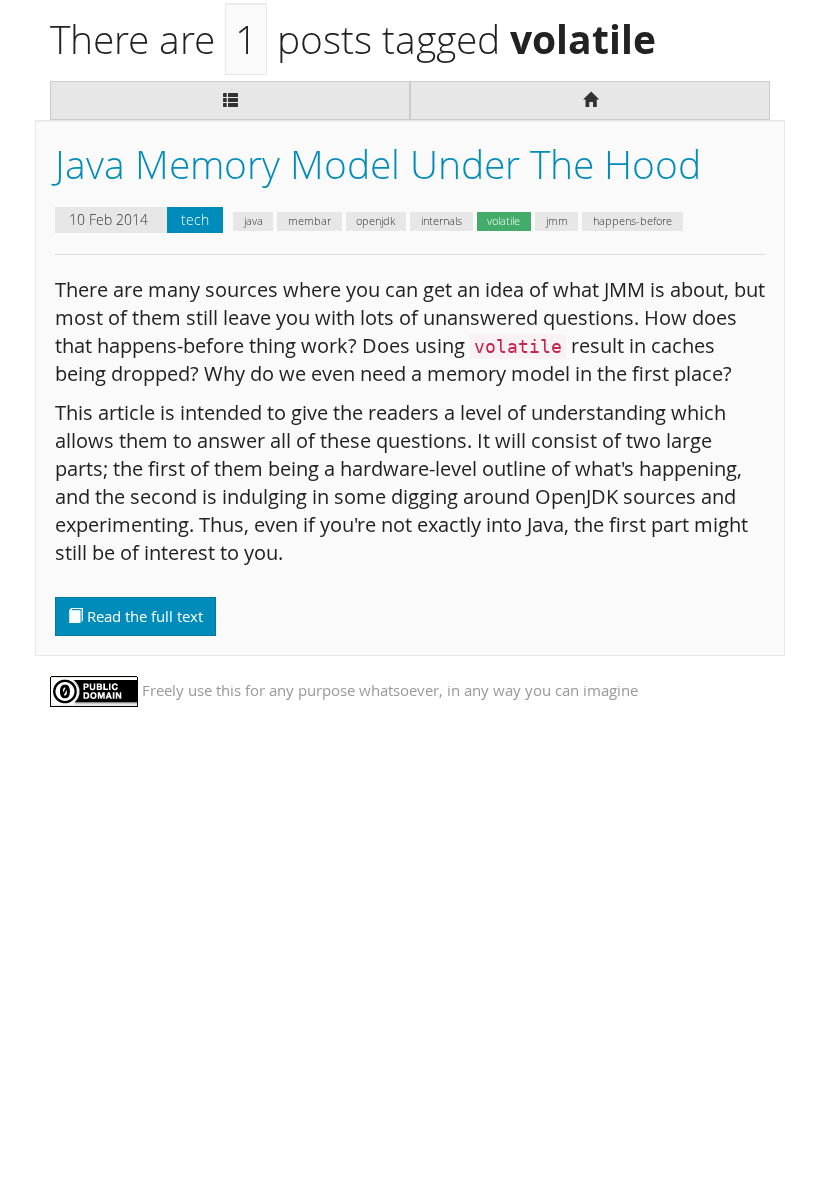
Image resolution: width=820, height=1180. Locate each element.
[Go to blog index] (230, 100)
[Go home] (590, 100)
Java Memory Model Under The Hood (378, 164)
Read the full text (143, 616)
